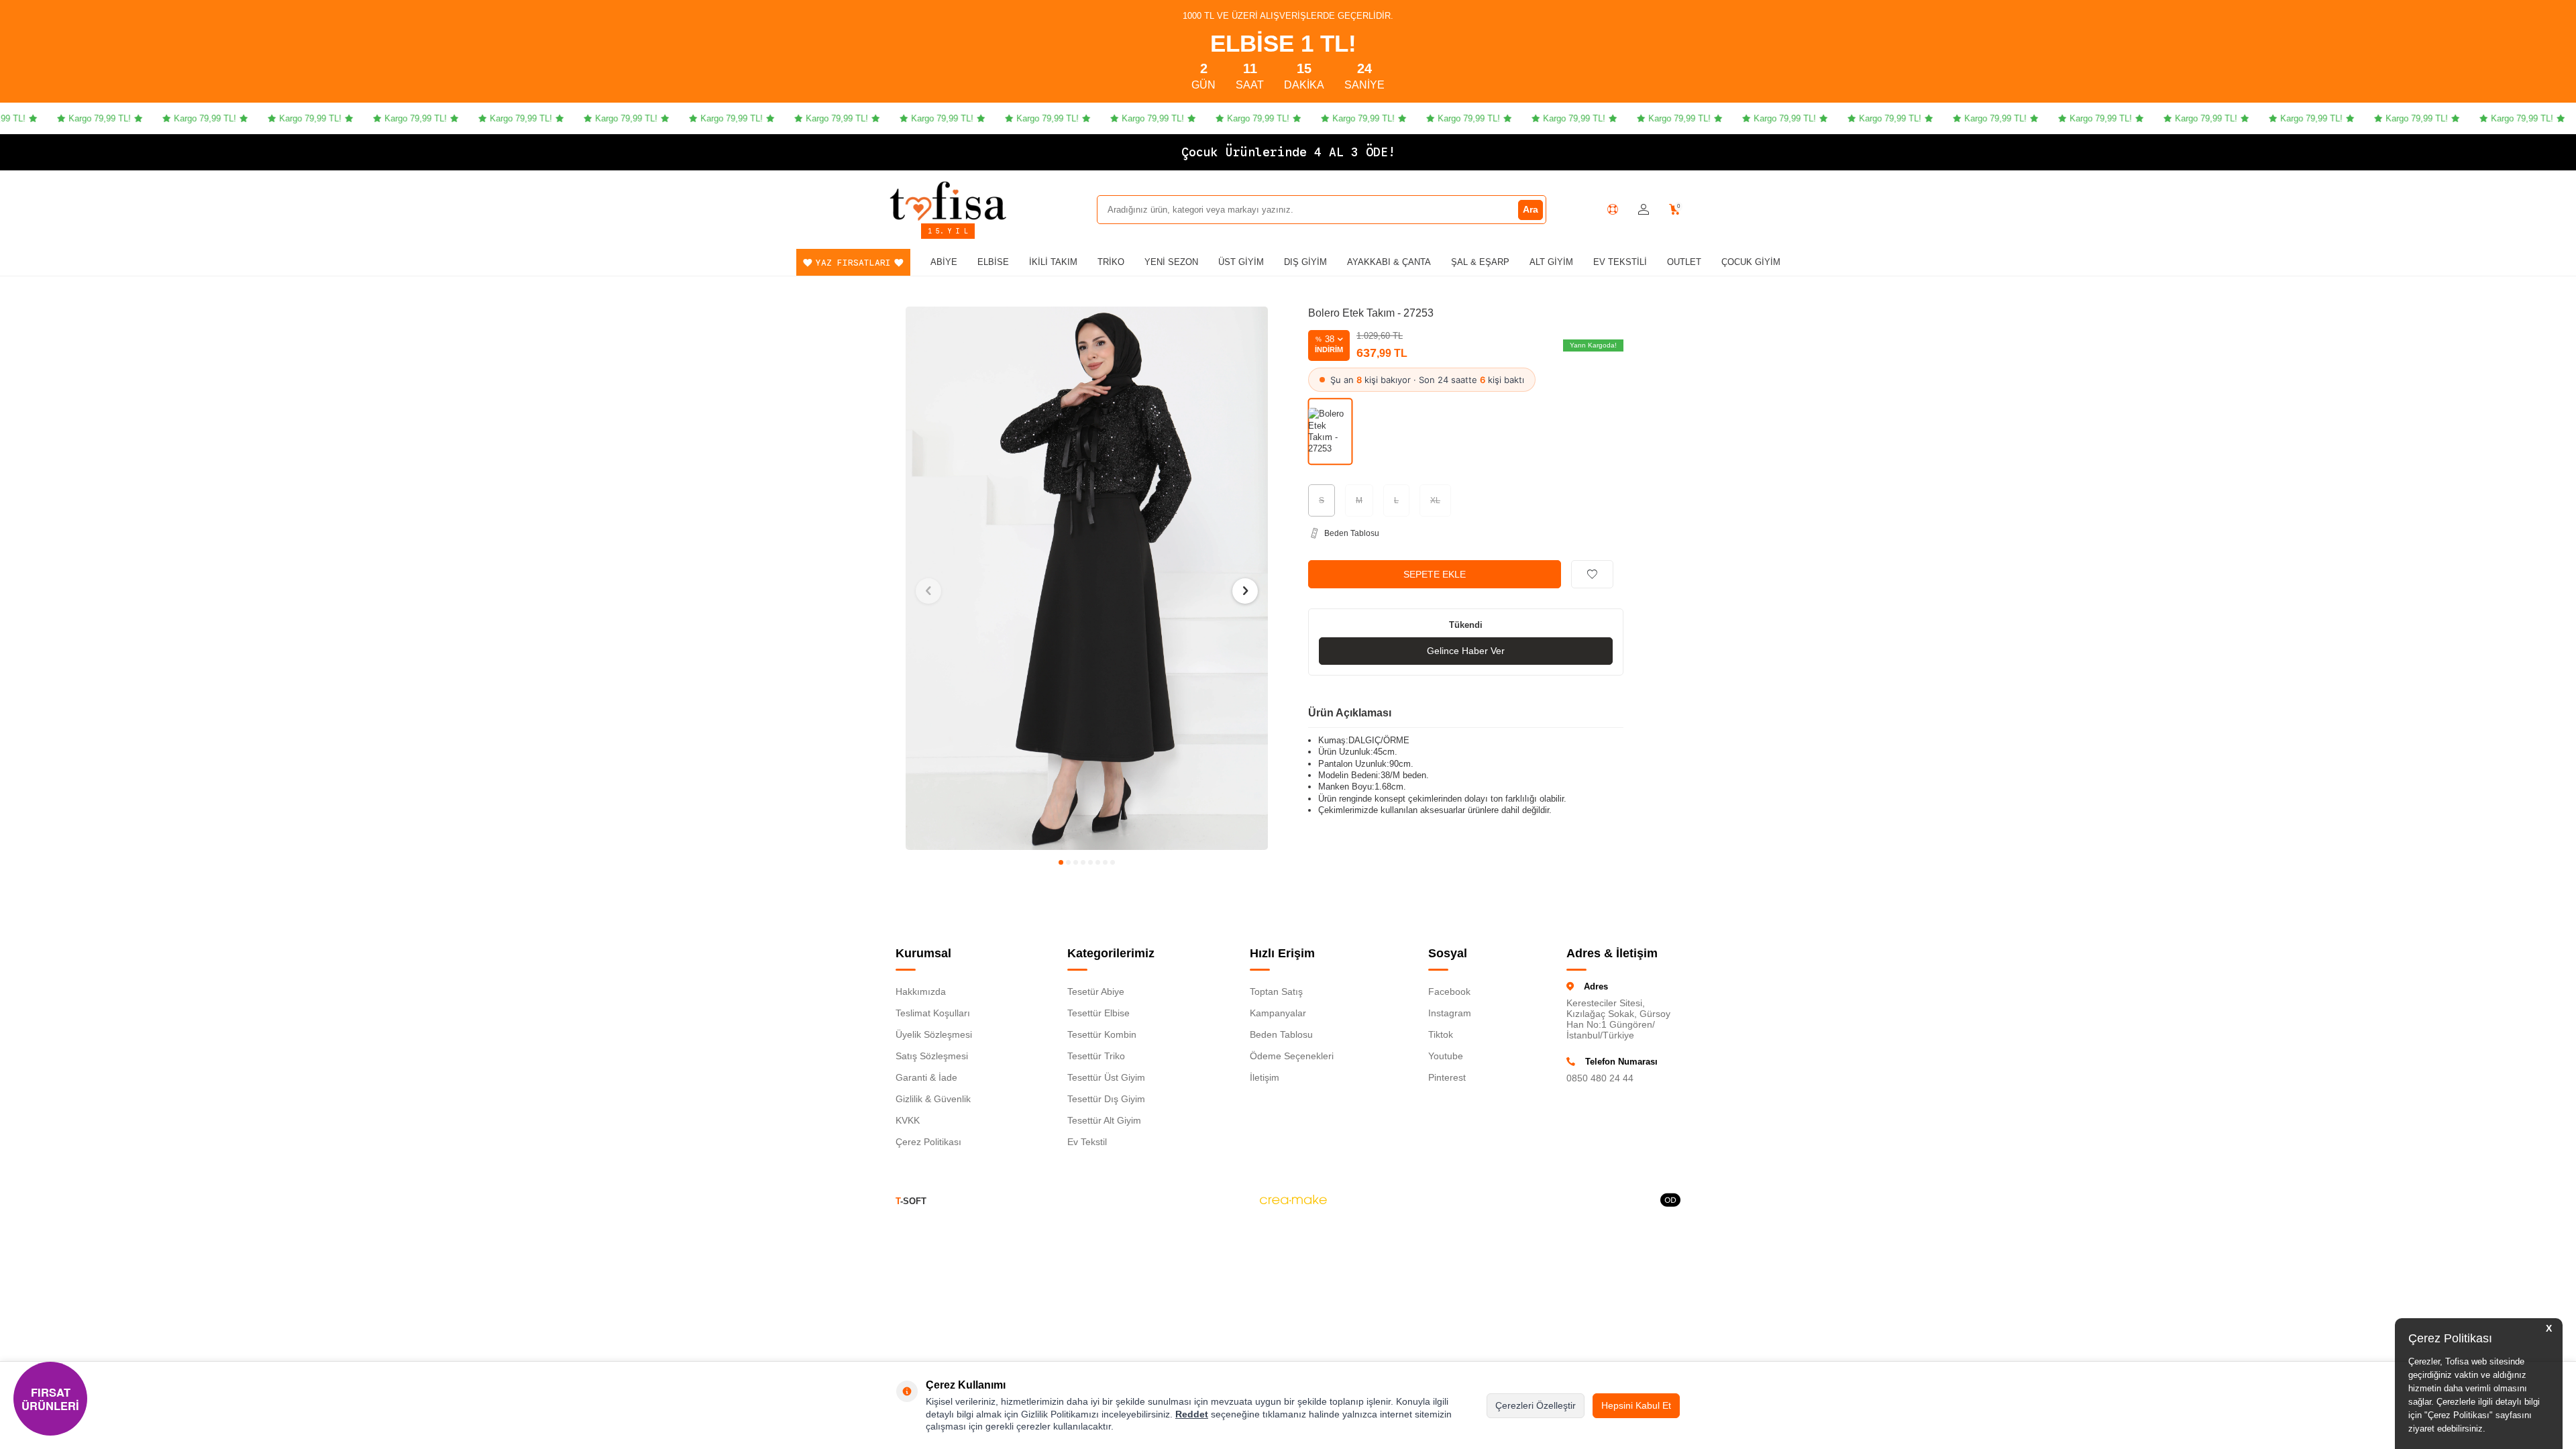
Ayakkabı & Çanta (1389, 262)
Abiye (944, 262)
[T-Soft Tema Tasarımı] (1670, 1201)
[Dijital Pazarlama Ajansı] (1293, 1201)
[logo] (948, 201)
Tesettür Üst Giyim (1106, 1077)
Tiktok (1441, 1034)
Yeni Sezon (1171, 262)
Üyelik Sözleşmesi (934, 1034)
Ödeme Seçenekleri (1292, 1056)
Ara (1531, 209)
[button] (1061, 862)
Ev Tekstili (1620, 262)
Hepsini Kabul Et (1636, 1405)
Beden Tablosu (1281, 1034)
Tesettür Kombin (1102, 1034)
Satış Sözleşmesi (932, 1056)
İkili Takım (1053, 262)
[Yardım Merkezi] (1613, 209)
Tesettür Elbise (1098, 1013)
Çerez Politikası (928, 1142)
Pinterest (1447, 1077)
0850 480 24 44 (1600, 1078)
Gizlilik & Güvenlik (933, 1099)
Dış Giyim (1305, 262)
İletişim (1265, 1077)
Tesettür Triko (1096, 1056)
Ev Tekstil (1087, 1142)
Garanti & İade (926, 1077)
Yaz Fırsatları (853, 263)
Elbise (993, 262)
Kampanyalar (1278, 1013)
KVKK (908, 1120)
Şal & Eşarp (1480, 262)
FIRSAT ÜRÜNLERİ (50, 1399)
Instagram (1450, 1013)
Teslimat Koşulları (933, 1013)
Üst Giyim (1241, 262)
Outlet (1684, 262)
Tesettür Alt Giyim (1104, 1120)
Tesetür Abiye (1096, 991)
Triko (1111, 262)
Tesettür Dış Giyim (1106, 1099)
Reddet (1192, 1414)
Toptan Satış (1276, 991)
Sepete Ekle (1435, 574)
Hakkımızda (921, 991)
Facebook (1449, 991)
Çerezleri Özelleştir (1536, 1405)
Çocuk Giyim (1751, 262)
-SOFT (911, 1201)
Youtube (1446, 1056)
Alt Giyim (1551, 262)
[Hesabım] (1644, 210)
